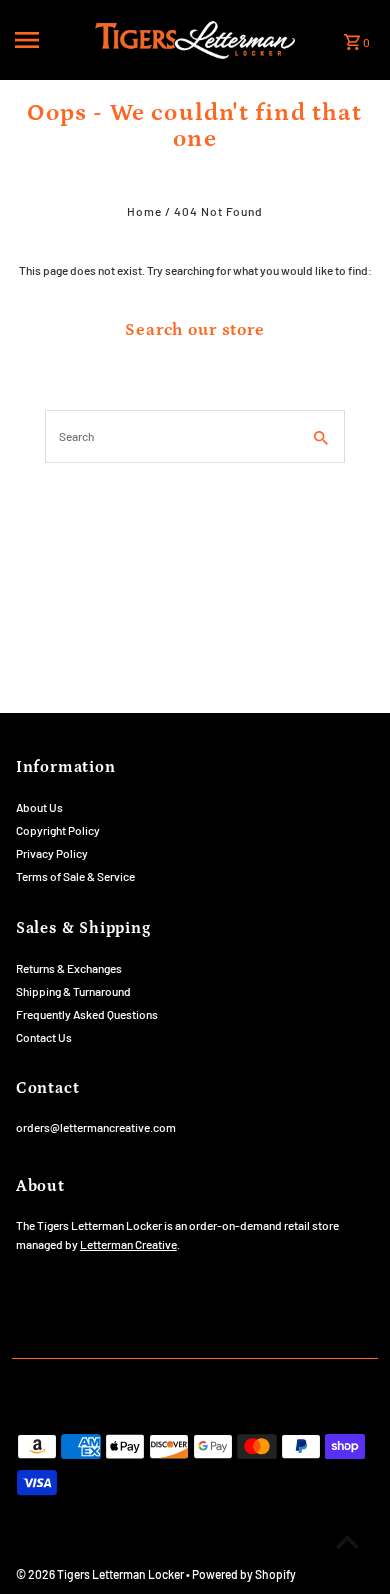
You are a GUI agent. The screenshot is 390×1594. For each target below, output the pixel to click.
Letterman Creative (128, 1244)
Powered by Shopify (244, 1574)
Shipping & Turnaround (73, 991)
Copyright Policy (58, 830)
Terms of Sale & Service (75, 876)
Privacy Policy (52, 853)
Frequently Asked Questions (87, 1014)
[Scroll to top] (347, 1541)
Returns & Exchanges (69, 968)
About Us (39, 807)
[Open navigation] (49, 40)
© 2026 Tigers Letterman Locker (101, 1574)
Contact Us (44, 1037)
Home (144, 211)
